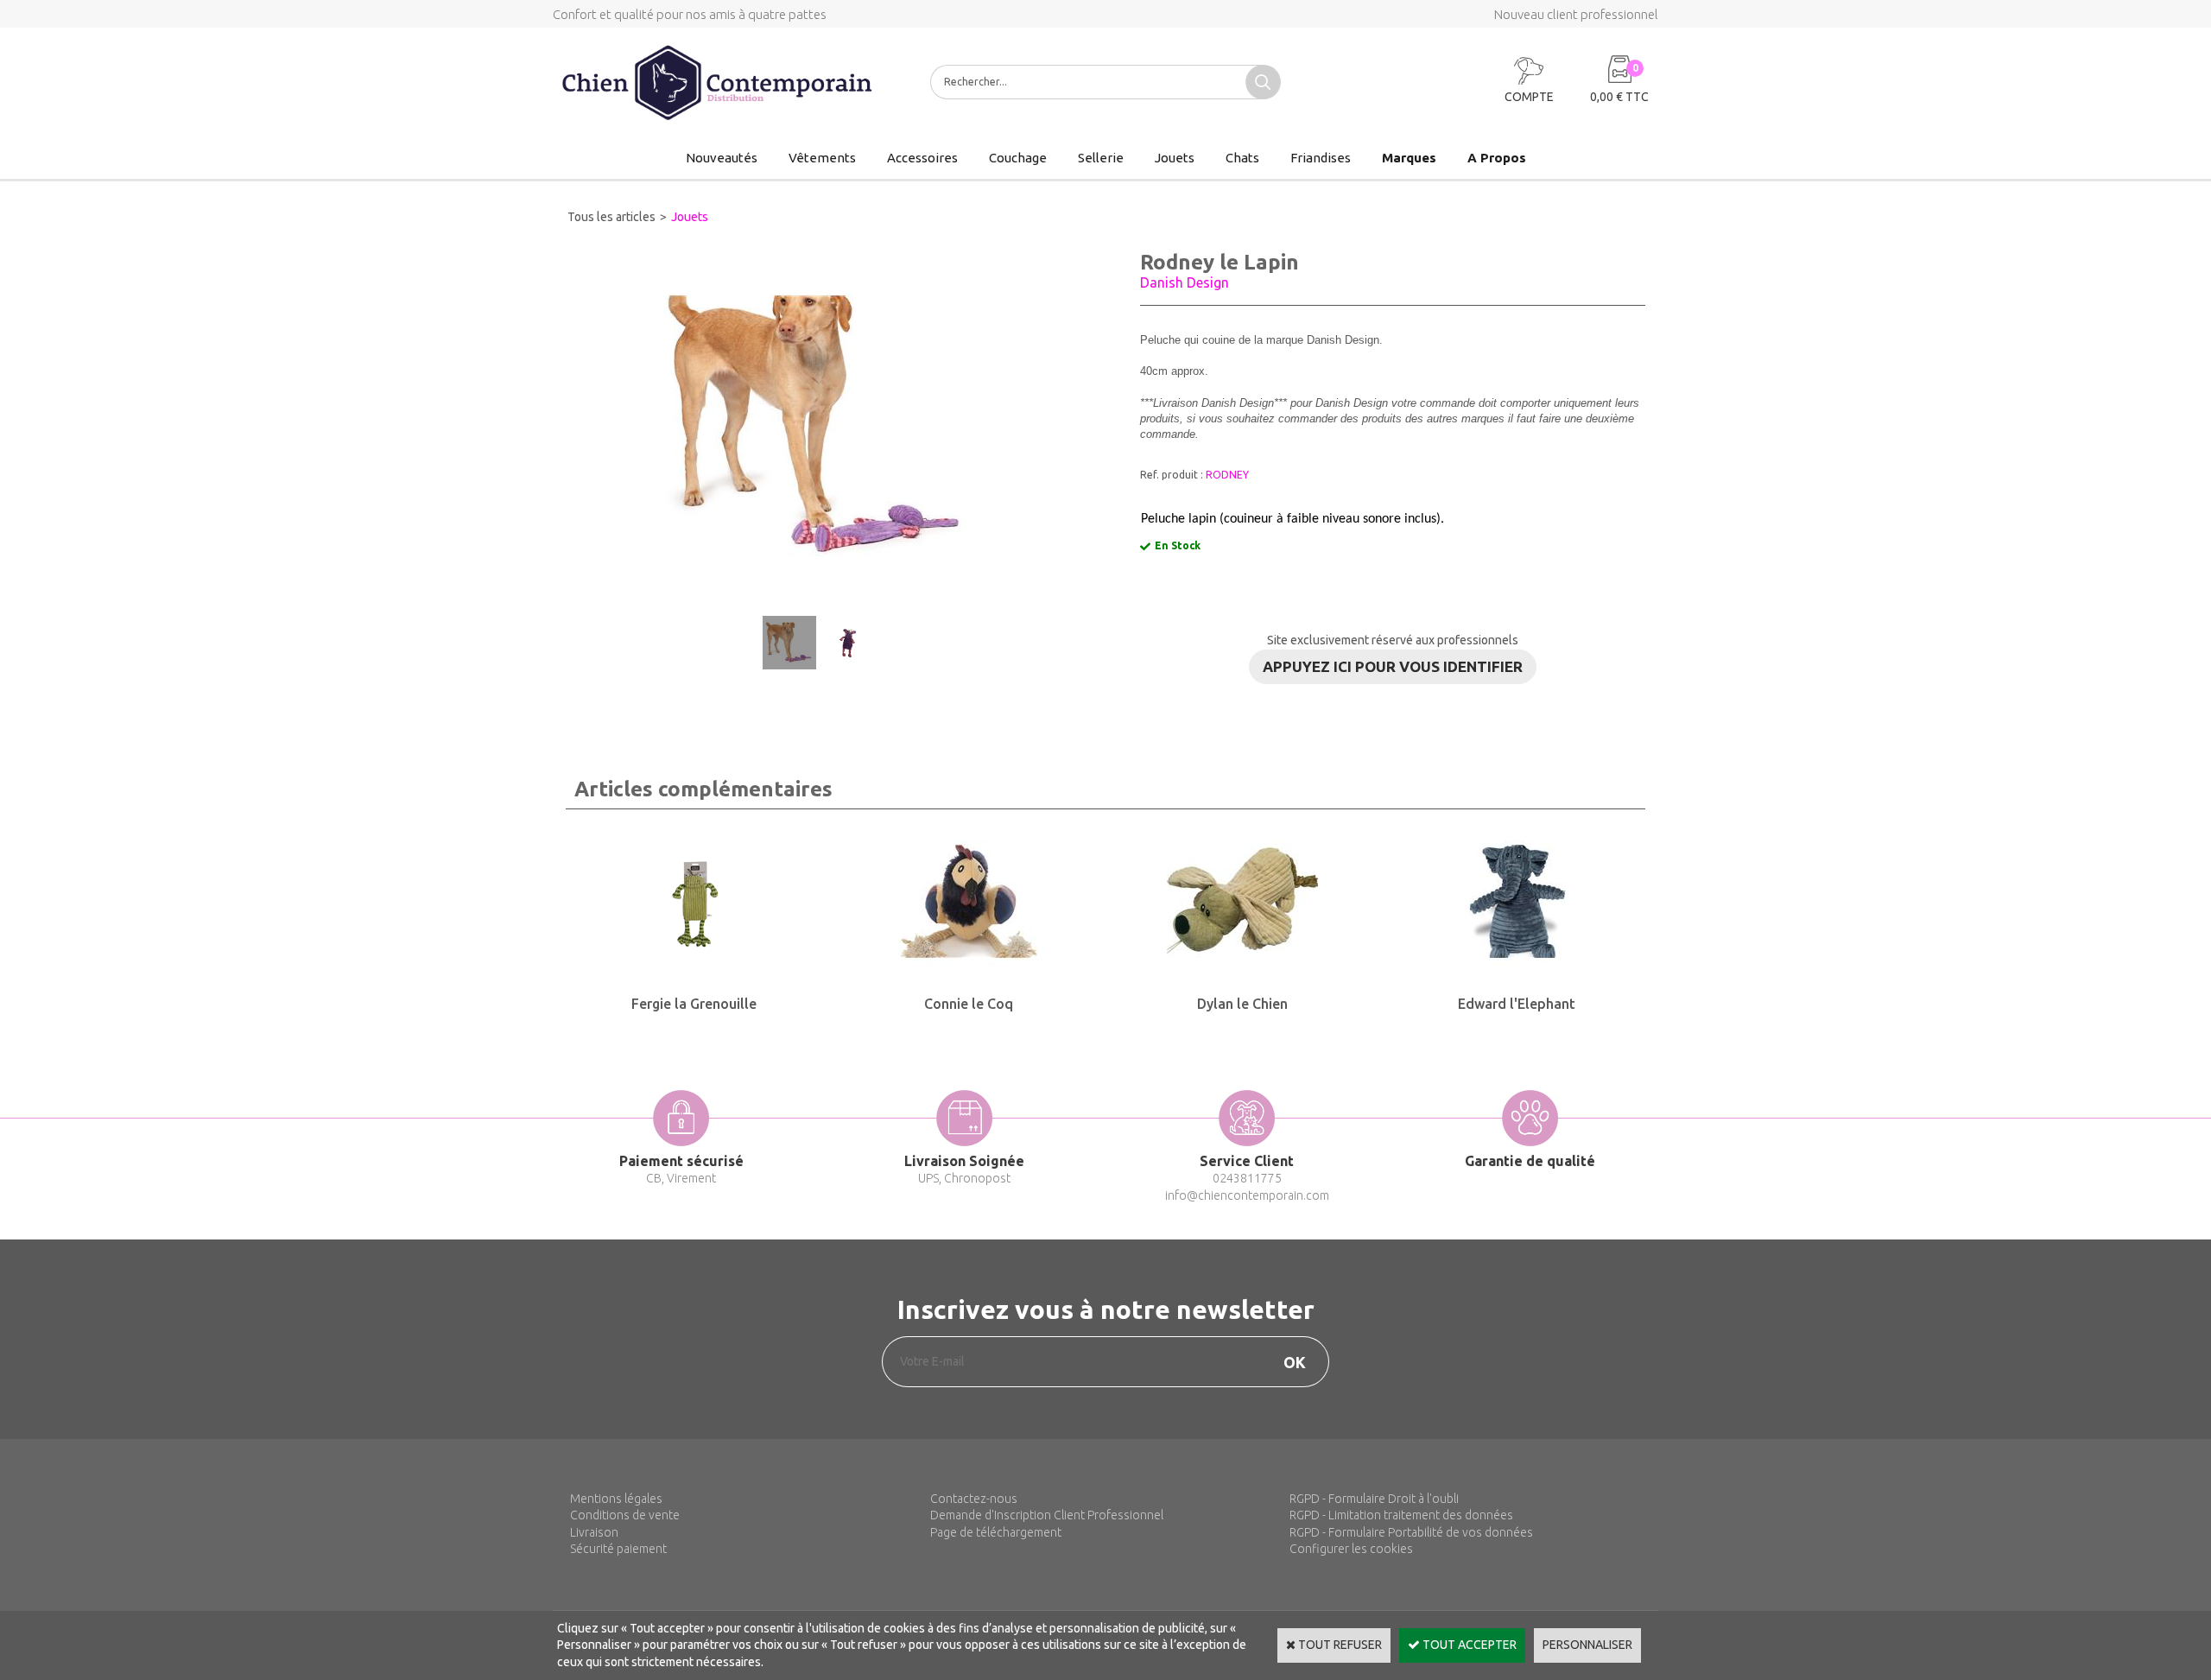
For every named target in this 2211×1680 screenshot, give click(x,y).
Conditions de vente (625, 1515)
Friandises (1321, 158)
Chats (1242, 158)
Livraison (594, 1532)
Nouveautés (722, 158)
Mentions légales (616, 1499)
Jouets (1175, 158)
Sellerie (1101, 158)
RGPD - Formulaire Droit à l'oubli (1374, 1499)
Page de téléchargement (996, 1532)
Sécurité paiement (618, 1549)
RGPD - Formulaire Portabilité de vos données (1411, 1532)
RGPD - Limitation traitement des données (1401, 1515)
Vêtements (822, 158)
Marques (1409, 158)
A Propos (1497, 158)
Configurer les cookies (1351, 1549)
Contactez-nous (974, 1499)
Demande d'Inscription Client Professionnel (1047, 1515)
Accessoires (922, 158)
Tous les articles (611, 217)
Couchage (1018, 158)
